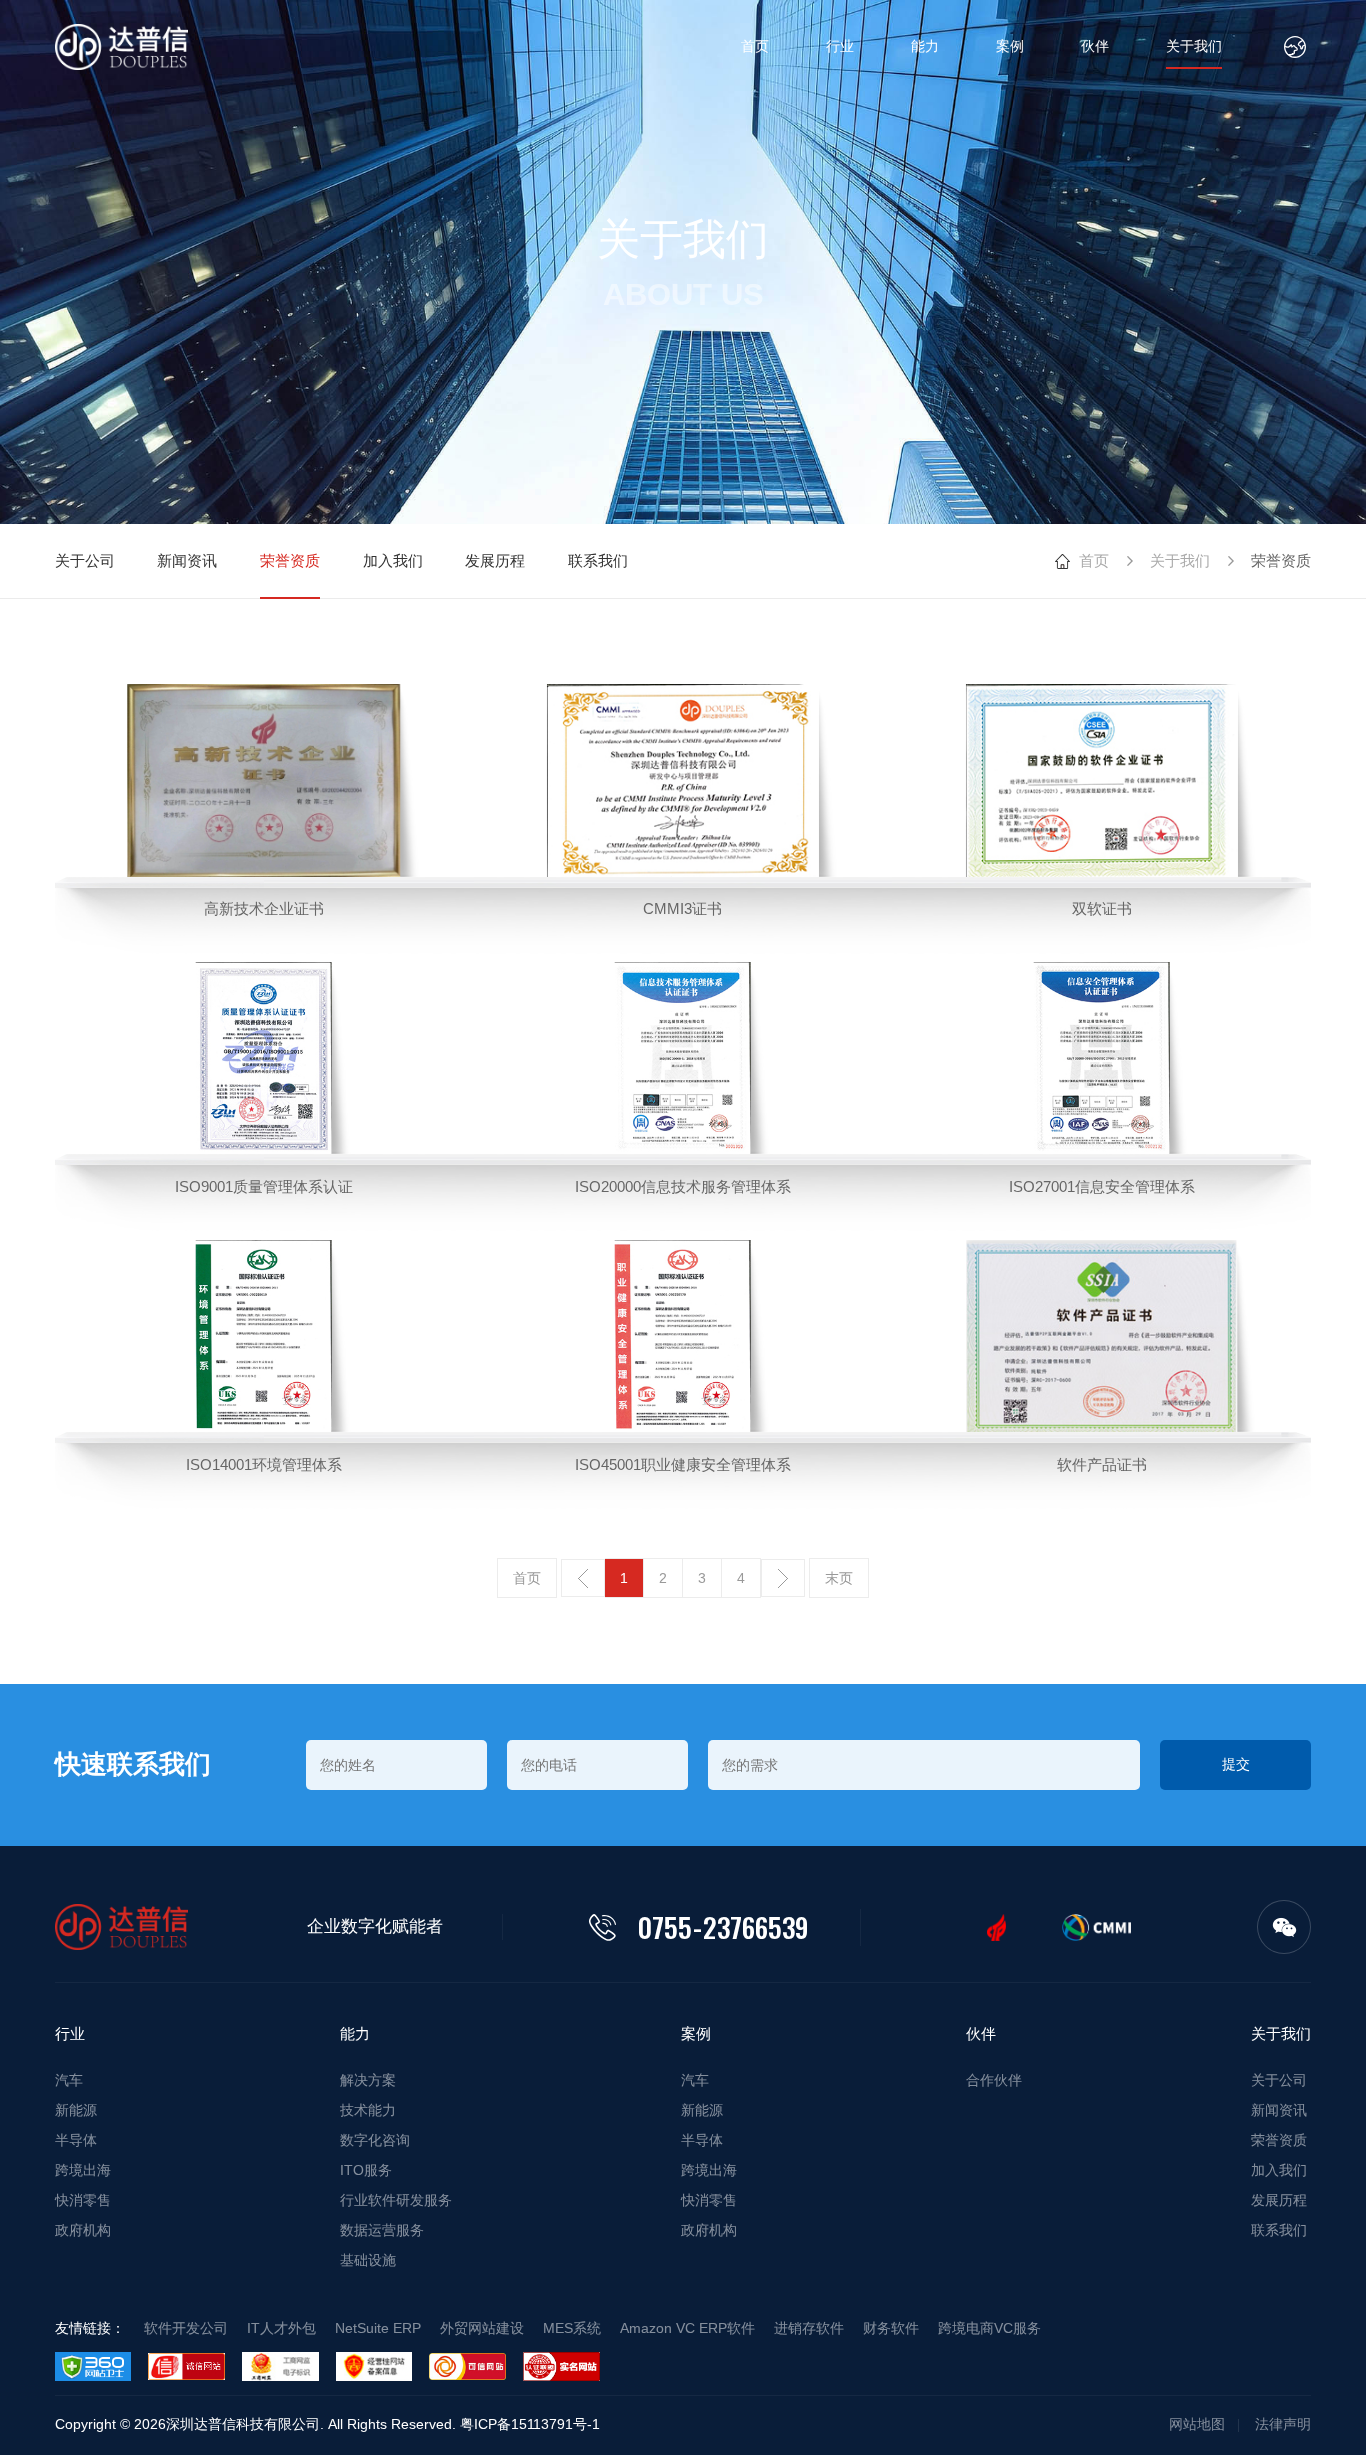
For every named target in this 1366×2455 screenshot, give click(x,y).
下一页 (783, 1578)
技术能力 (368, 2110)
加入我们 (393, 560)
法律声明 (1283, 2424)
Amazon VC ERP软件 (687, 2328)
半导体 (76, 2140)
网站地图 (1197, 2424)
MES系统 (572, 2328)
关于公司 (85, 560)
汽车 (69, 2080)
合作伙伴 (994, 2080)
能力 (925, 46)
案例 (1010, 46)
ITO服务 (366, 2170)
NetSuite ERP (378, 2328)
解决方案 (368, 2080)
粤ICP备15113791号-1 (530, 2424)
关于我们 (1194, 46)
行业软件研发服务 (396, 2200)
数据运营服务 (382, 2230)
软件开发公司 (186, 2328)
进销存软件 (809, 2328)
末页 (839, 1578)
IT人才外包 (281, 2328)
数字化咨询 (375, 2140)
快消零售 (83, 2200)
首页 (755, 46)
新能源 (76, 2110)
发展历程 (495, 560)
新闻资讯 (187, 560)
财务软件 (891, 2328)
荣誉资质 (290, 560)
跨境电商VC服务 (989, 2328)
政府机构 (83, 2230)
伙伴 (1095, 46)
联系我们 (598, 560)
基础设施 (368, 2260)
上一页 (583, 1578)
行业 (840, 46)
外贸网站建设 (482, 2328)
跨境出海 (83, 2170)
